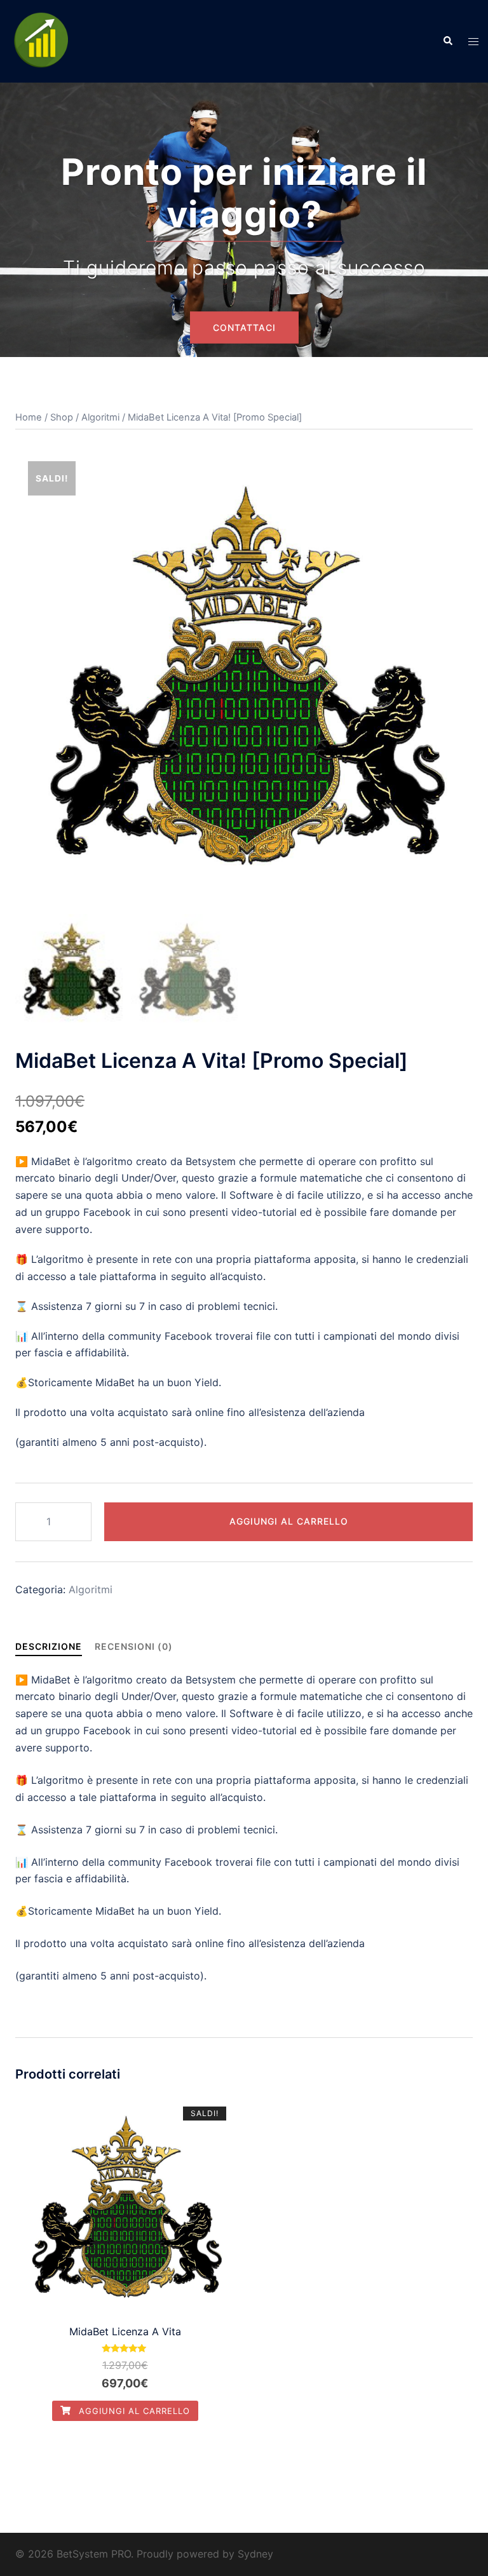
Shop (62, 417)
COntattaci (244, 327)
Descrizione (49, 1646)
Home (29, 417)
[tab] (49, 1646)
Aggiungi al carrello (289, 1521)
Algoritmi (100, 417)
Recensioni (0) (134, 1646)
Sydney (255, 2554)
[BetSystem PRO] (41, 40)
